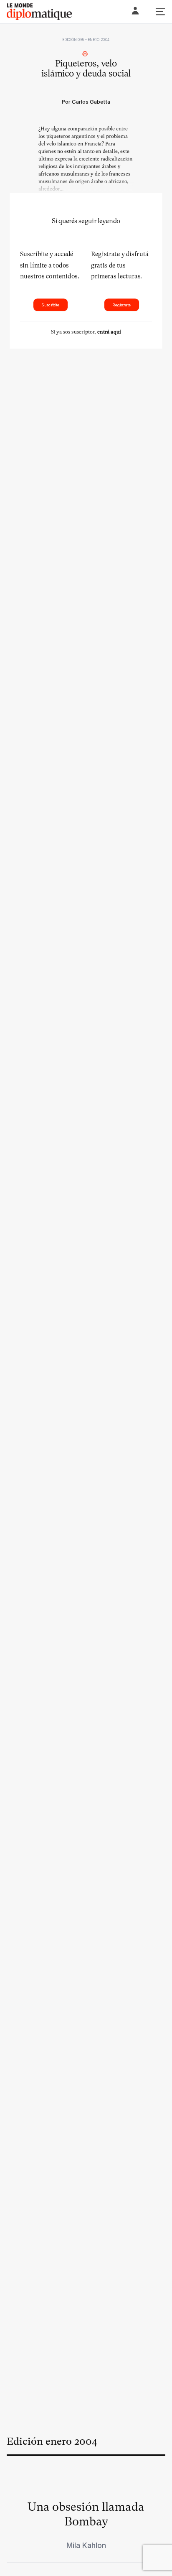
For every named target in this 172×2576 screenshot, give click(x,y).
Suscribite (50, 305)
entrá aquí (109, 332)
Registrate (121, 305)
